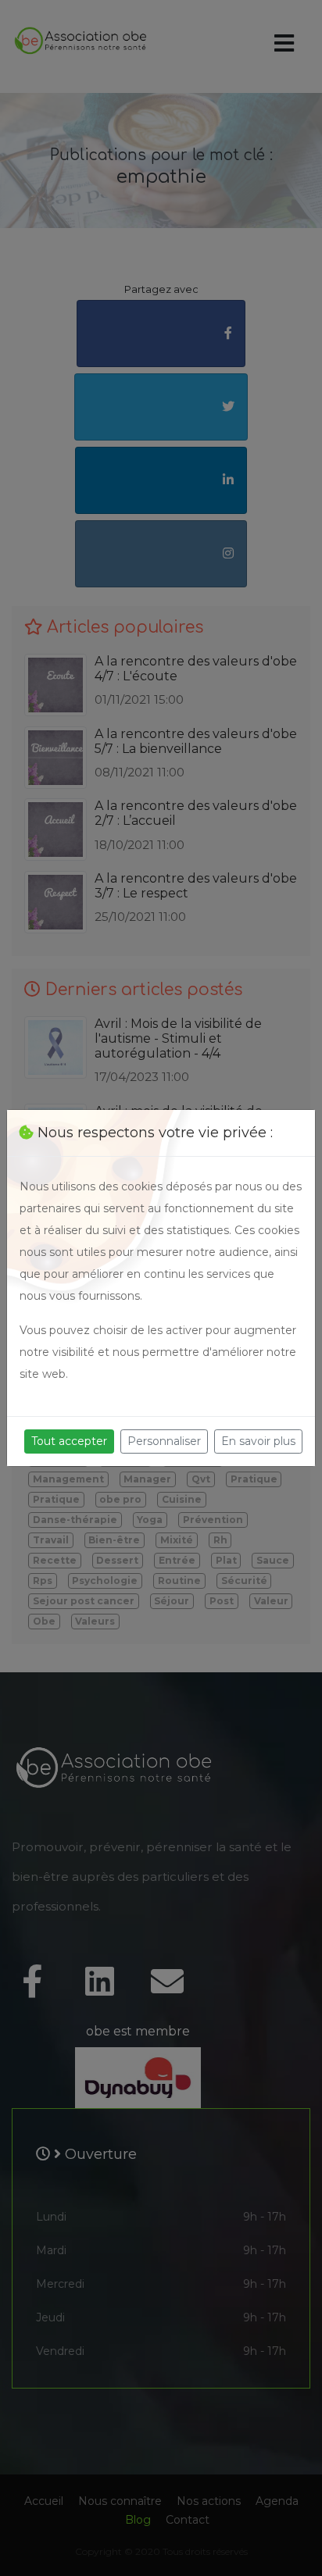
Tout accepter (69, 1441)
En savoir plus (258, 1441)
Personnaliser (164, 1441)
